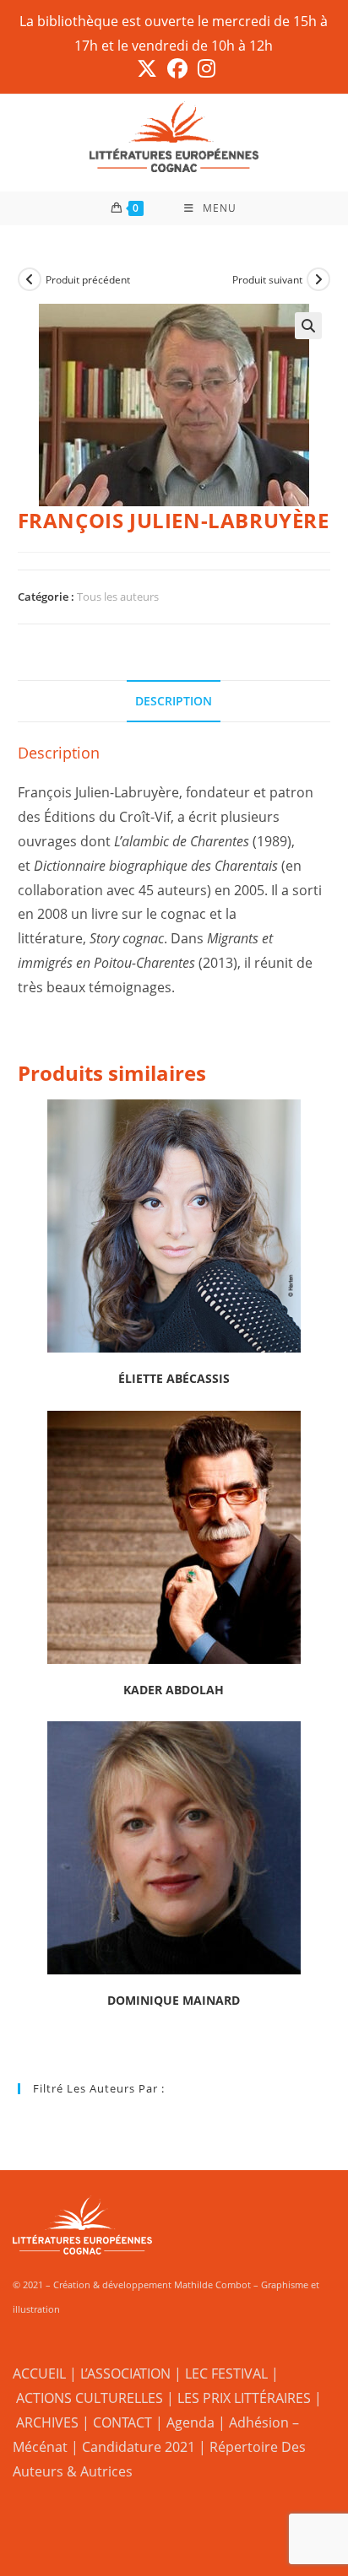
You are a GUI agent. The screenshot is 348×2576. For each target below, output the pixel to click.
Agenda (190, 2422)
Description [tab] (174, 701)
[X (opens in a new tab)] (147, 68)
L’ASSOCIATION (125, 2373)
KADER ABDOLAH (174, 1690)
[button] (308, 326)
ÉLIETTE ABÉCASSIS (174, 1378)
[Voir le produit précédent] (30, 279)
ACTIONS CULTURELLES (90, 2398)
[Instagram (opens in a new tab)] (204, 68)
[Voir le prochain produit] (318, 279)
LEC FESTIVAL (226, 2373)
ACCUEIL (39, 2373)
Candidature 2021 (139, 2447)
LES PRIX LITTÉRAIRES (244, 2398)
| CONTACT (117, 2422)
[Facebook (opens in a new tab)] (177, 68)
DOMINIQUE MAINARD (174, 2000)
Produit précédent (88, 280)
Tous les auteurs (118, 597)
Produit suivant (267, 280)
